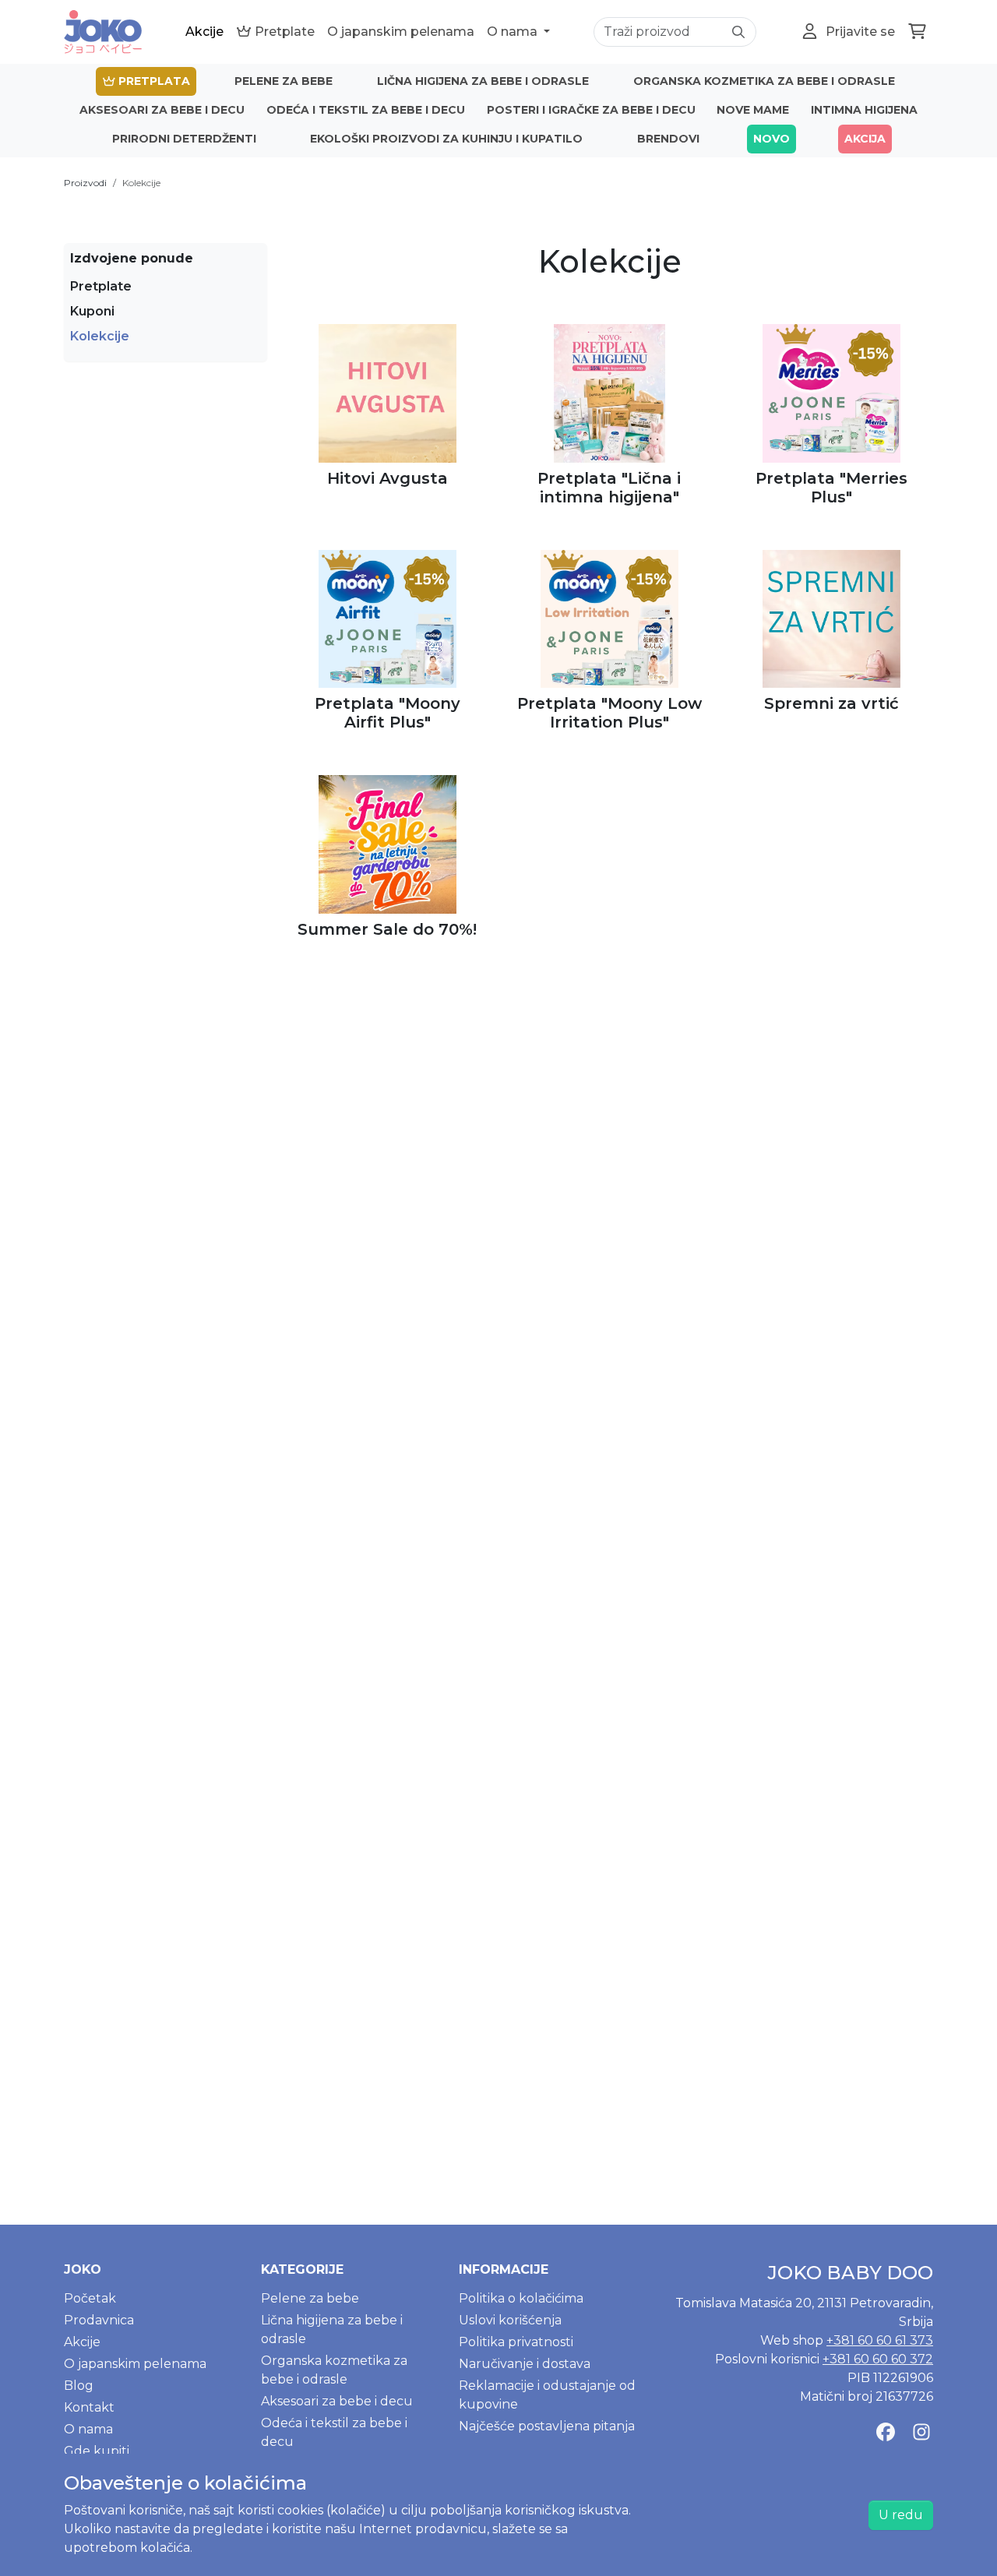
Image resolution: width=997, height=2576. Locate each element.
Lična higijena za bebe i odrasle (483, 81)
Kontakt (89, 2407)
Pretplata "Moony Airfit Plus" (388, 713)
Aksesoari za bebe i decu (162, 110)
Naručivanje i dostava (525, 2364)
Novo (772, 139)
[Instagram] (921, 2433)
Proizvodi (85, 183)
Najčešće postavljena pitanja (547, 2426)
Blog (79, 2386)
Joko (83, 2269)
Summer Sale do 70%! (387, 929)
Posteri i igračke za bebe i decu (591, 110)
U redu (901, 2515)
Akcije (204, 32)
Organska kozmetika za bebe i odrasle (764, 81)
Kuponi (92, 311)
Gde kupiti (97, 2451)
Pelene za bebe (284, 81)
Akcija (865, 139)
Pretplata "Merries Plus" (831, 488)
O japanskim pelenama (401, 32)
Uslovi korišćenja (510, 2320)
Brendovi (668, 139)
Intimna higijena (864, 110)
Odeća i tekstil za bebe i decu (366, 110)
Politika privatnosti (516, 2342)
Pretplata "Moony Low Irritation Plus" (609, 713)
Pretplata (153, 81)
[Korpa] (917, 32)
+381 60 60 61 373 (880, 2340)
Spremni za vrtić (831, 703)
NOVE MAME (753, 110)
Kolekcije (141, 183)
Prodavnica (99, 2320)
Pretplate (283, 32)
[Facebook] (886, 2433)
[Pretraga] (738, 32)
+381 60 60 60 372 (878, 2359)
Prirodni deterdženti (184, 139)
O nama (514, 32)
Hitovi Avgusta (388, 478)
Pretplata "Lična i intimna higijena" (609, 488)
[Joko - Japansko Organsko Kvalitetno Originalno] (103, 32)
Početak (90, 2298)
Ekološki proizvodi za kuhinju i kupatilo (446, 139)
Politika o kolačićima (521, 2298)
